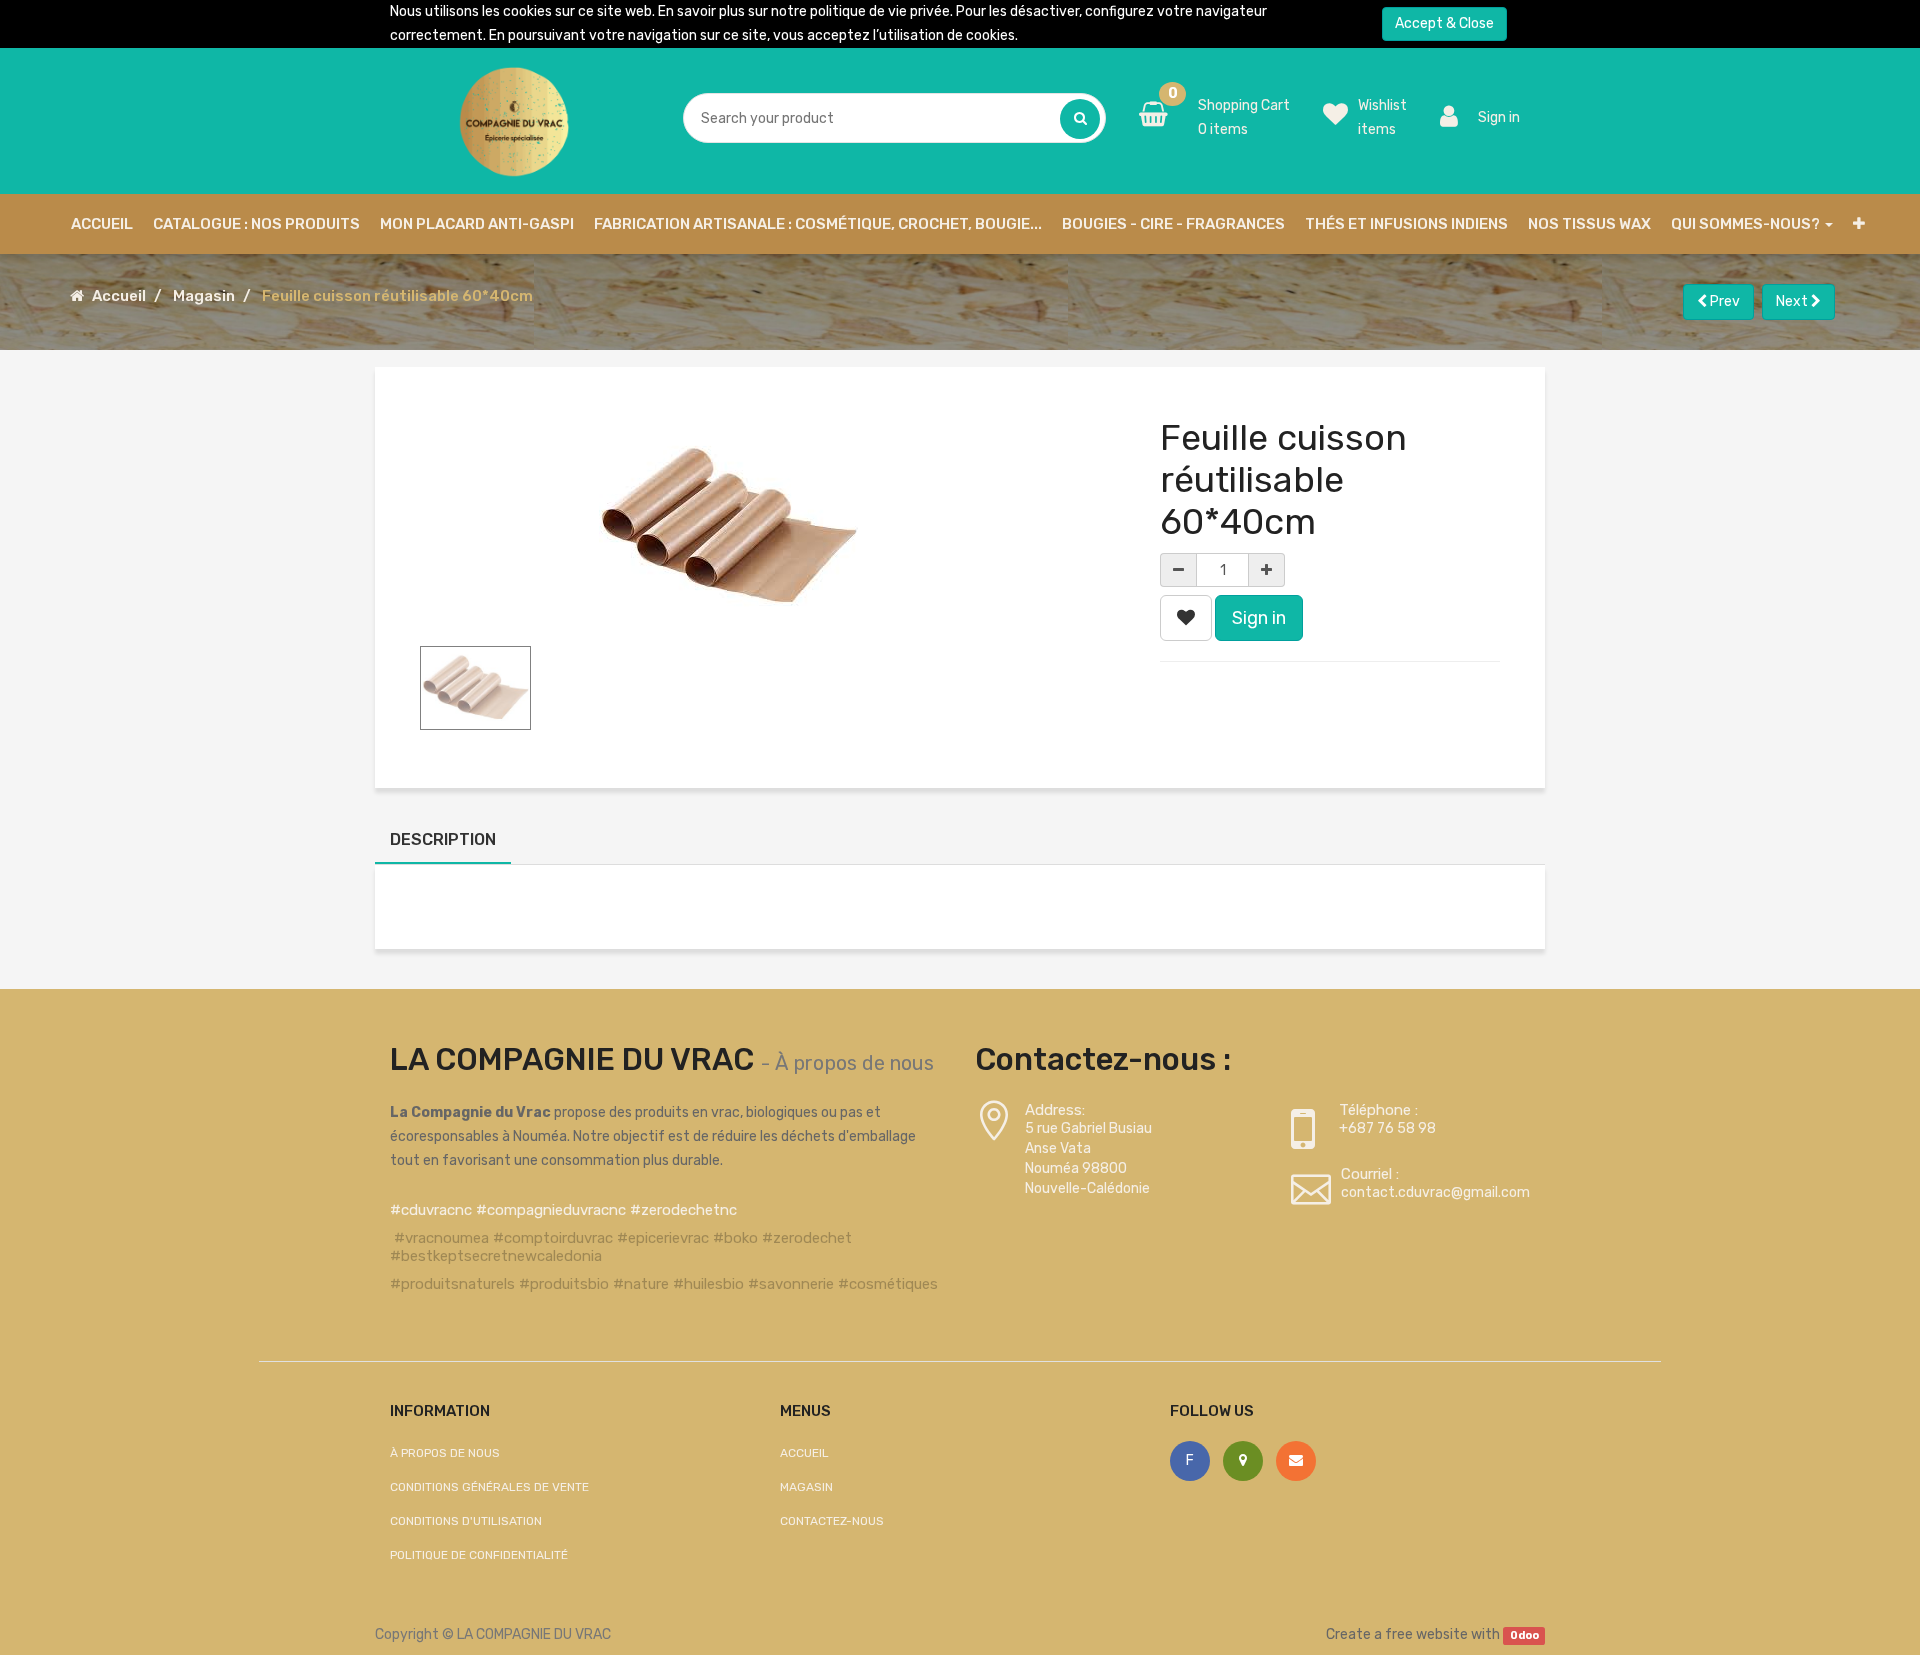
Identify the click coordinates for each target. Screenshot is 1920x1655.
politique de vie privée (880, 11)
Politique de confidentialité (479, 1555)
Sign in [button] (1259, 618)
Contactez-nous (832, 1521)
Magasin (204, 296)
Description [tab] (443, 839)
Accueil (119, 296)
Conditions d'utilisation (466, 1521)
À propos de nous (854, 1063)
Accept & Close (1444, 23)
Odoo (1524, 1635)
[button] (1859, 224)
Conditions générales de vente (489, 1487)
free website (1426, 1634)
